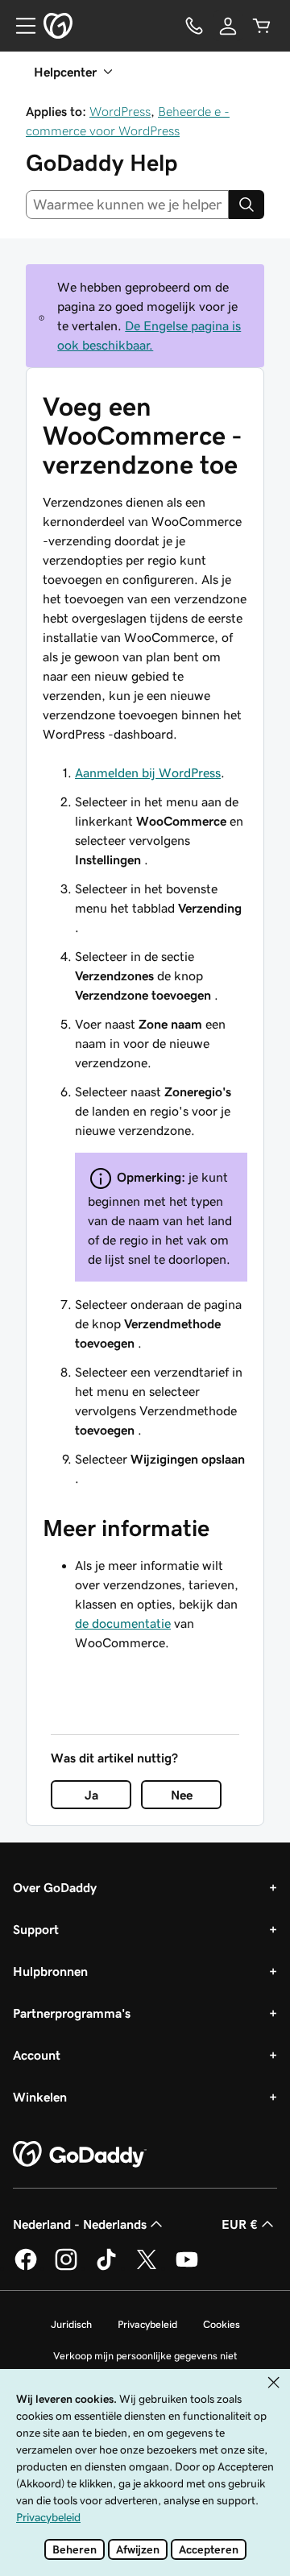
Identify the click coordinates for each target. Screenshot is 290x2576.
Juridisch (71, 2324)
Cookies (222, 2324)
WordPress (120, 111)
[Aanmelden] (228, 26)
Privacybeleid (147, 2324)
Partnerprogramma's (72, 2013)
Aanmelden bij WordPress (148, 772)
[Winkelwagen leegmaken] (262, 26)
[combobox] (127, 205)
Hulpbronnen (50, 1971)
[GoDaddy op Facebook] (26, 2267)
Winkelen (40, 2097)
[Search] (246, 205)
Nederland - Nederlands (80, 2224)
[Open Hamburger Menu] (19, 26)
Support (36, 1929)
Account (37, 2055)
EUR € (240, 2224)
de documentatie (123, 1623)
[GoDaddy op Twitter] (147, 2267)
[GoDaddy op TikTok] (106, 2267)
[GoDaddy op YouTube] (187, 2267)
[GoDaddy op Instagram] (66, 2267)
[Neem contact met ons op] (194, 26)
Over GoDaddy (55, 1887)
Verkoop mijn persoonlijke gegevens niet (145, 2356)
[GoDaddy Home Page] (80, 2155)
